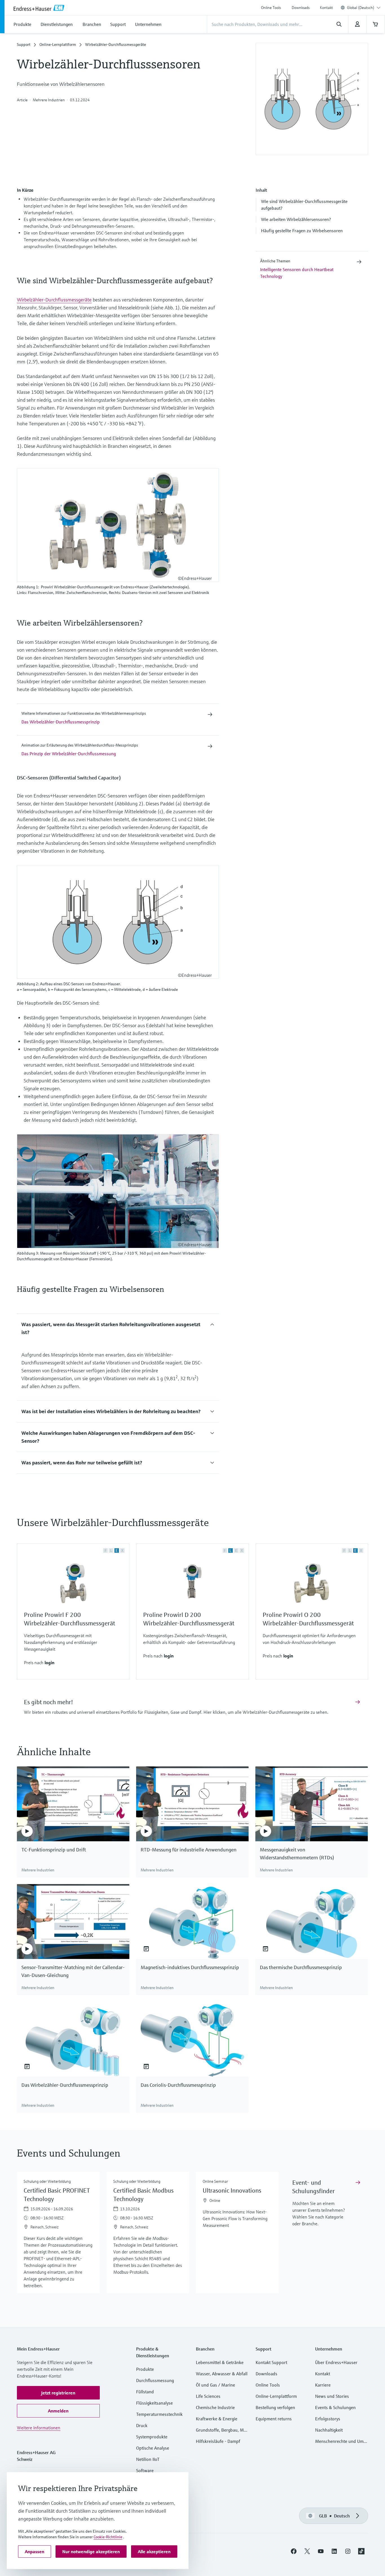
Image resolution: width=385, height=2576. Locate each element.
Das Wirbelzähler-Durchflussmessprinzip (65, 2085)
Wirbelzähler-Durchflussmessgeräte (54, 300)
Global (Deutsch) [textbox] (361, 8)
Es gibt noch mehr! (48, 1702)
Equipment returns (274, 2419)
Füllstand (145, 2392)
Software (145, 2470)
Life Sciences (208, 2396)
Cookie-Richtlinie (108, 2537)
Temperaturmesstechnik (159, 2414)
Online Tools (271, 8)
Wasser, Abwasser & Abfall (222, 2374)
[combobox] (364, 8)
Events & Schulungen (335, 2407)
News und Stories (332, 2396)
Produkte (145, 2369)
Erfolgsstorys (328, 2419)
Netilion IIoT (148, 2459)
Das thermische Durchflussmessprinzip (301, 1967)
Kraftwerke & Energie (217, 2419)
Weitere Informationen (39, 2428)
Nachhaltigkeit (329, 2430)
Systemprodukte (152, 2437)
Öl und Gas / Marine (215, 2385)
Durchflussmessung (155, 2380)
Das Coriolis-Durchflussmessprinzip (178, 2085)
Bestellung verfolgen (275, 2407)
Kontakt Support (271, 2362)
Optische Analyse (153, 2448)
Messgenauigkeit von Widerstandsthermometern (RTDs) (297, 1854)
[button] (312, 205)
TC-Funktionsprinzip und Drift (54, 1850)
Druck (142, 2425)
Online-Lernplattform (58, 44)
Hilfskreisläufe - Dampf (218, 2441)
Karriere (323, 2385)
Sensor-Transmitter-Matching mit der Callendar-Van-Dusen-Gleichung (73, 1971)
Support (24, 44)
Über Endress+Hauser (336, 2362)
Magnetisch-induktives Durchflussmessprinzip (190, 1967)
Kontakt (326, 8)
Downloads (301, 8)
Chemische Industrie (215, 2407)
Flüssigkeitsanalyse (154, 2403)
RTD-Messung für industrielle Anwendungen (189, 1850)
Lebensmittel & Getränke (220, 2362)
